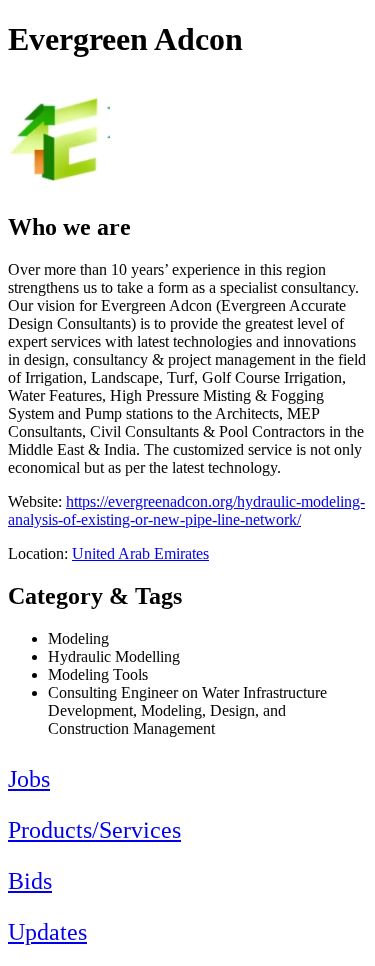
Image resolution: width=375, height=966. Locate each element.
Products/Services (94, 830)
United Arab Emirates (140, 553)
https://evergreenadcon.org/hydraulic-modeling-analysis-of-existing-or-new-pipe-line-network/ (186, 510)
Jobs (29, 779)
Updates (47, 932)
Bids (30, 881)
